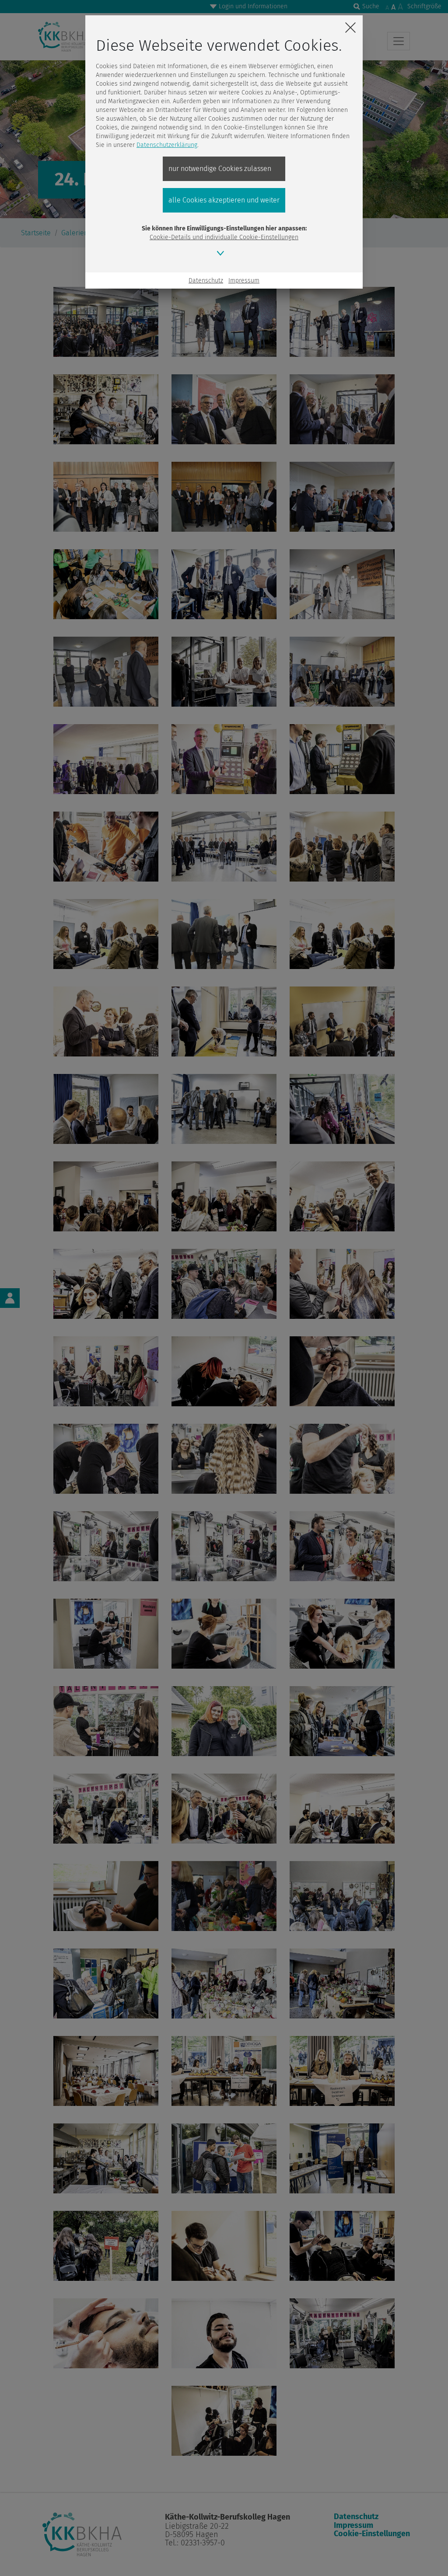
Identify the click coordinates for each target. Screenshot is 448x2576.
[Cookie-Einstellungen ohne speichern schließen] (350, 28)
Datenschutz (206, 281)
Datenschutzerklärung (167, 145)
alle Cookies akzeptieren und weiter (224, 200)
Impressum (244, 281)
